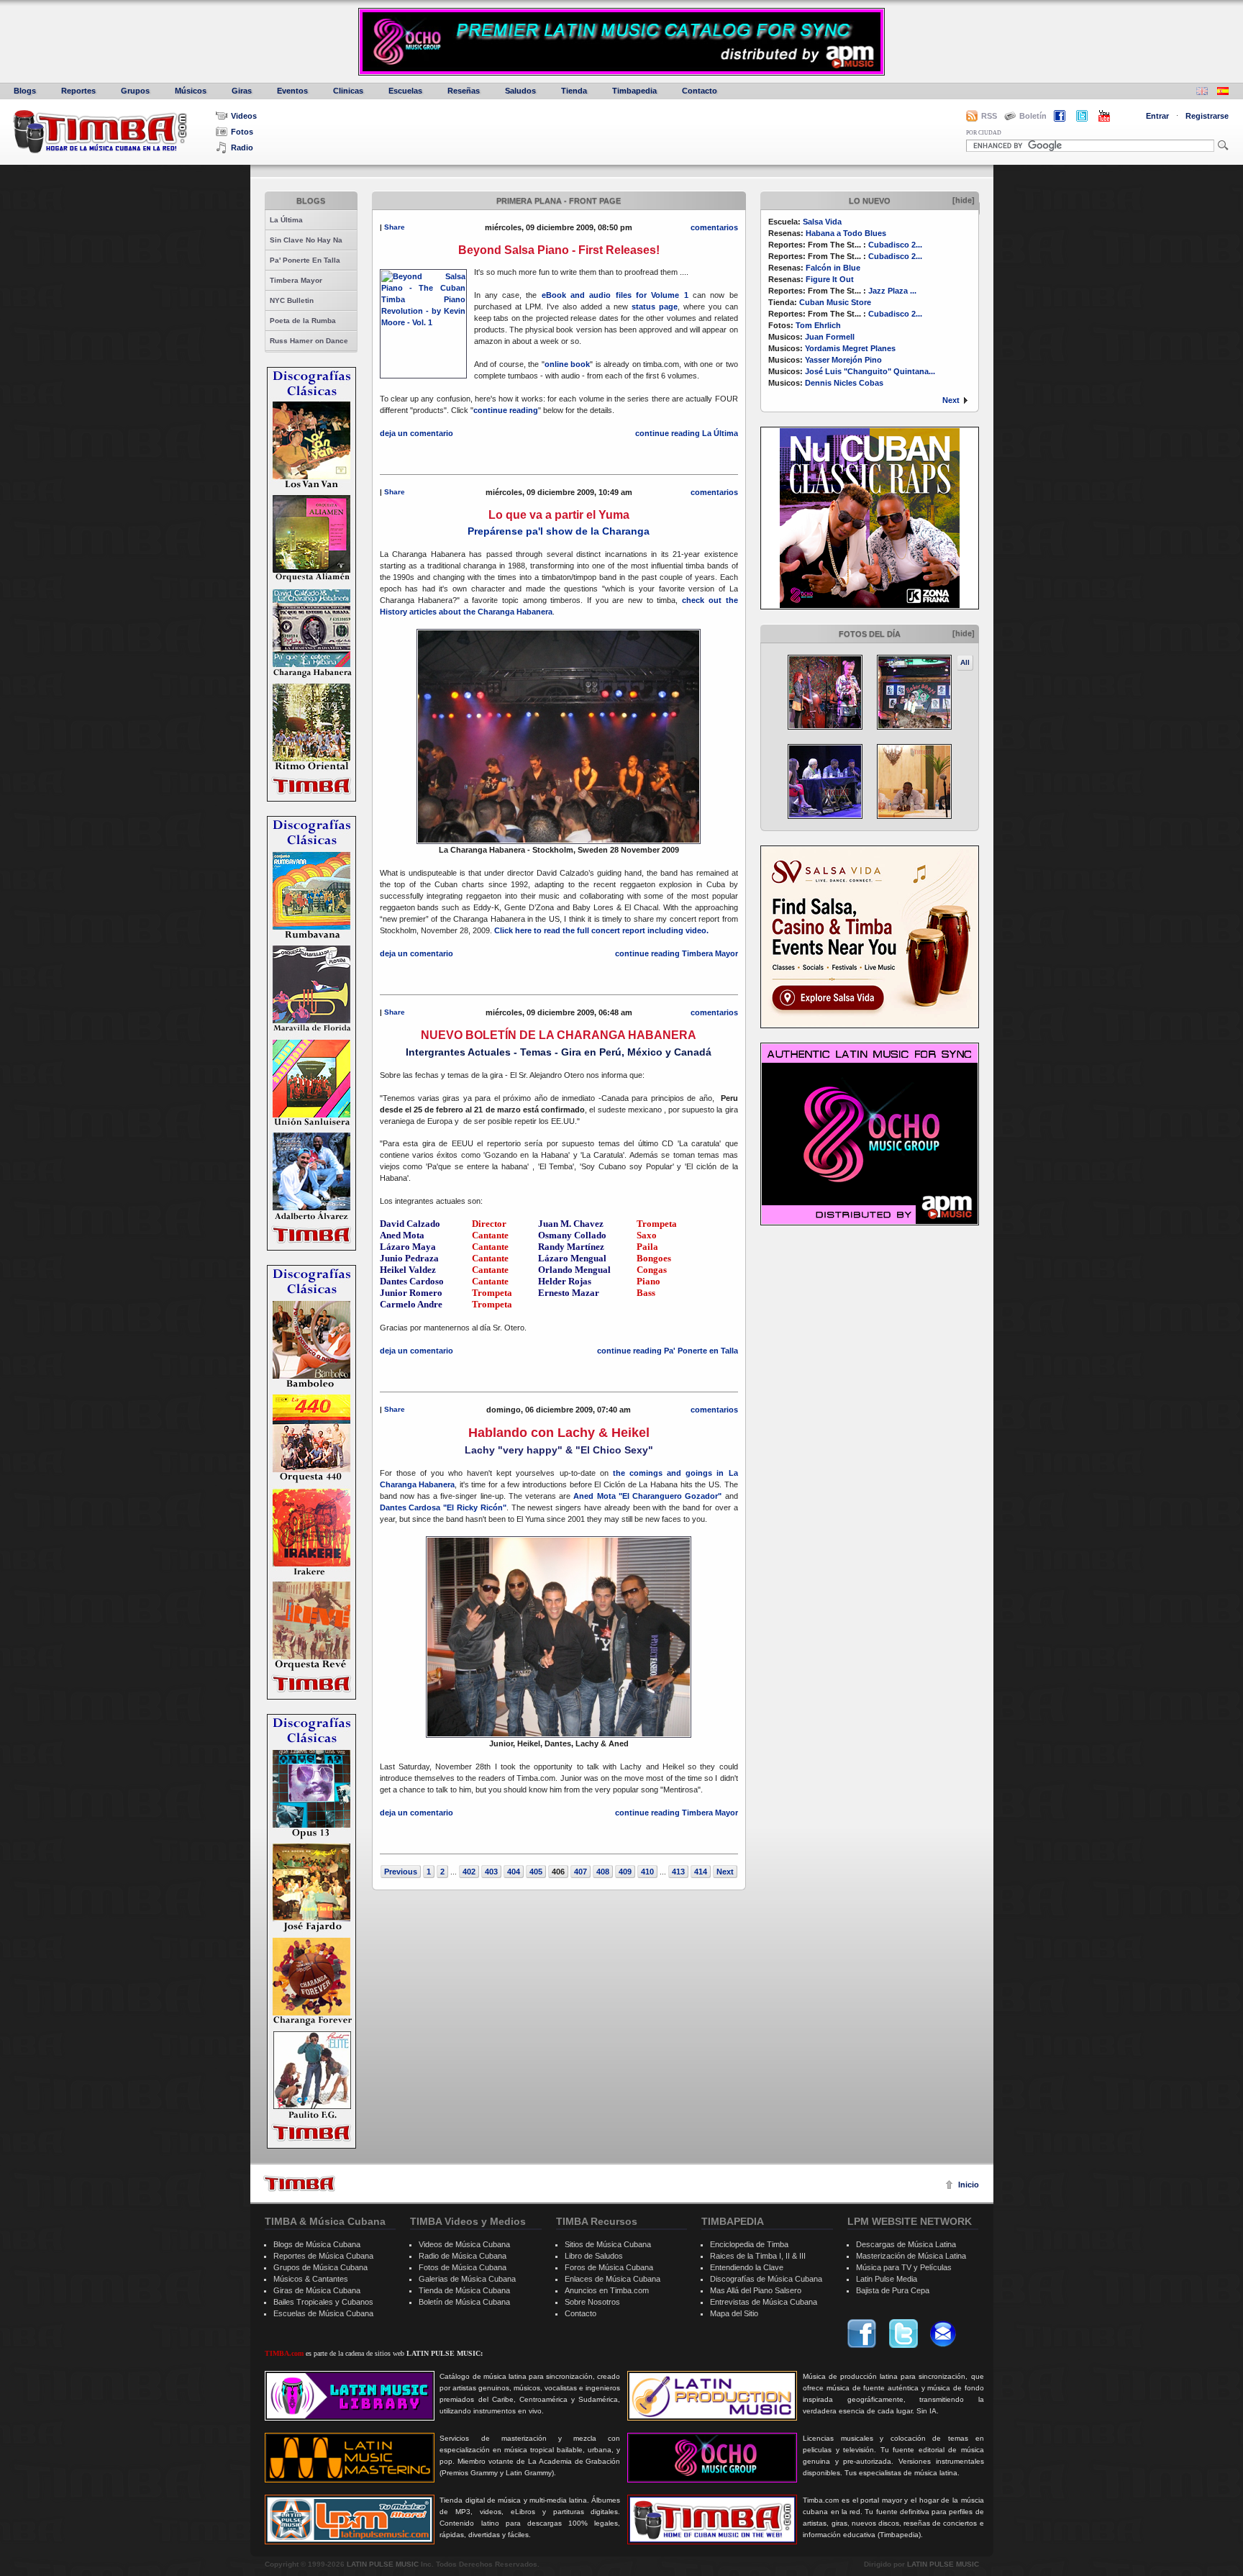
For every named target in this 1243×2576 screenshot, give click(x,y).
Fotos (242, 132)
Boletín (1033, 116)
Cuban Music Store (835, 302)
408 (603, 1872)
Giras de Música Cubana (317, 2290)
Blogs (25, 91)
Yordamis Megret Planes (850, 348)
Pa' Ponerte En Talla (305, 260)
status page (655, 307)
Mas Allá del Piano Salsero (756, 2290)
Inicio (969, 2185)
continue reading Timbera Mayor (677, 953)
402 (469, 1872)
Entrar (1157, 116)
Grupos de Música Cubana (320, 2267)
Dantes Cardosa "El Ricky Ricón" (443, 1507)
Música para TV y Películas (904, 2267)
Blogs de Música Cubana (317, 2244)
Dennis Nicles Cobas (844, 383)
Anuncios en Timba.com (607, 2290)
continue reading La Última (687, 433)
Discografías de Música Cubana (766, 2279)
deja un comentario (416, 433)
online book (568, 364)
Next (951, 400)
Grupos (135, 91)
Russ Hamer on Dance (309, 341)
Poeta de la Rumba (303, 321)
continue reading (506, 410)
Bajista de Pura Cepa (893, 2290)
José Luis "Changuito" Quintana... (870, 371)
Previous (401, 1872)
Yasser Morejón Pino (843, 360)
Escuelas (405, 91)
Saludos (520, 91)
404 (514, 1872)
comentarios (714, 227)
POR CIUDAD (984, 133)
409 (625, 1872)
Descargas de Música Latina (906, 2244)
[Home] (299, 2183)
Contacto (700, 91)
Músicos (191, 91)
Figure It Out (830, 279)
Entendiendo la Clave (747, 2267)
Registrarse (1207, 116)
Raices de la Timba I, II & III (758, 2256)
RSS (989, 116)
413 (678, 1872)
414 (701, 1872)
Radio (242, 148)
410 (647, 1872)
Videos (244, 116)
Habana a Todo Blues (846, 233)
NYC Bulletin (292, 300)
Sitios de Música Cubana (608, 2244)
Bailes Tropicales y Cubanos (323, 2302)
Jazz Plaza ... (892, 291)
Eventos (292, 91)
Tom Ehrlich (818, 325)
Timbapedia (634, 91)
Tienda (574, 91)
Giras (242, 91)
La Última (286, 220)
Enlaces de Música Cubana (613, 2279)
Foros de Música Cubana (609, 2267)
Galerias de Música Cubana (467, 2279)
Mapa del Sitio (734, 2313)
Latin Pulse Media (887, 2279)
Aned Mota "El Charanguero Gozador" (649, 1496)
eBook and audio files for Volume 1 (615, 295)
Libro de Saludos (594, 2256)
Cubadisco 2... (895, 245)
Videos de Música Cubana (464, 2244)
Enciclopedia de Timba (749, 2244)
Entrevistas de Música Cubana (764, 2302)
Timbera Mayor (296, 280)
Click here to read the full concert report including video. (601, 930)
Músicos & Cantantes (311, 2279)
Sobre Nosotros (592, 2302)
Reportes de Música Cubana (323, 2256)
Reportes (78, 91)
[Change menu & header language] (1202, 92)
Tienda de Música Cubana (464, 2290)
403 (491, 1872)
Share (395, 227)
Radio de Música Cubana (463, 2256)
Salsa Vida (822, 222)
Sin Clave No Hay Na (306, 240)
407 (580, 1872)
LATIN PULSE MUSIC (383, 2564)
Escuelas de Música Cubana (323, 2313)
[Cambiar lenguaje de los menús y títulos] (1223, 92)
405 (536, 1872)
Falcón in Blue (833, 268)
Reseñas (464, 91)
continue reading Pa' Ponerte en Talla (668, 1351)
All (965, 662)
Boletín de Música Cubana (464, 2302)
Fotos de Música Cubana (463, 2267)
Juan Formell (830, 337)
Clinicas (348, 91)
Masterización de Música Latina (911, 2256)
